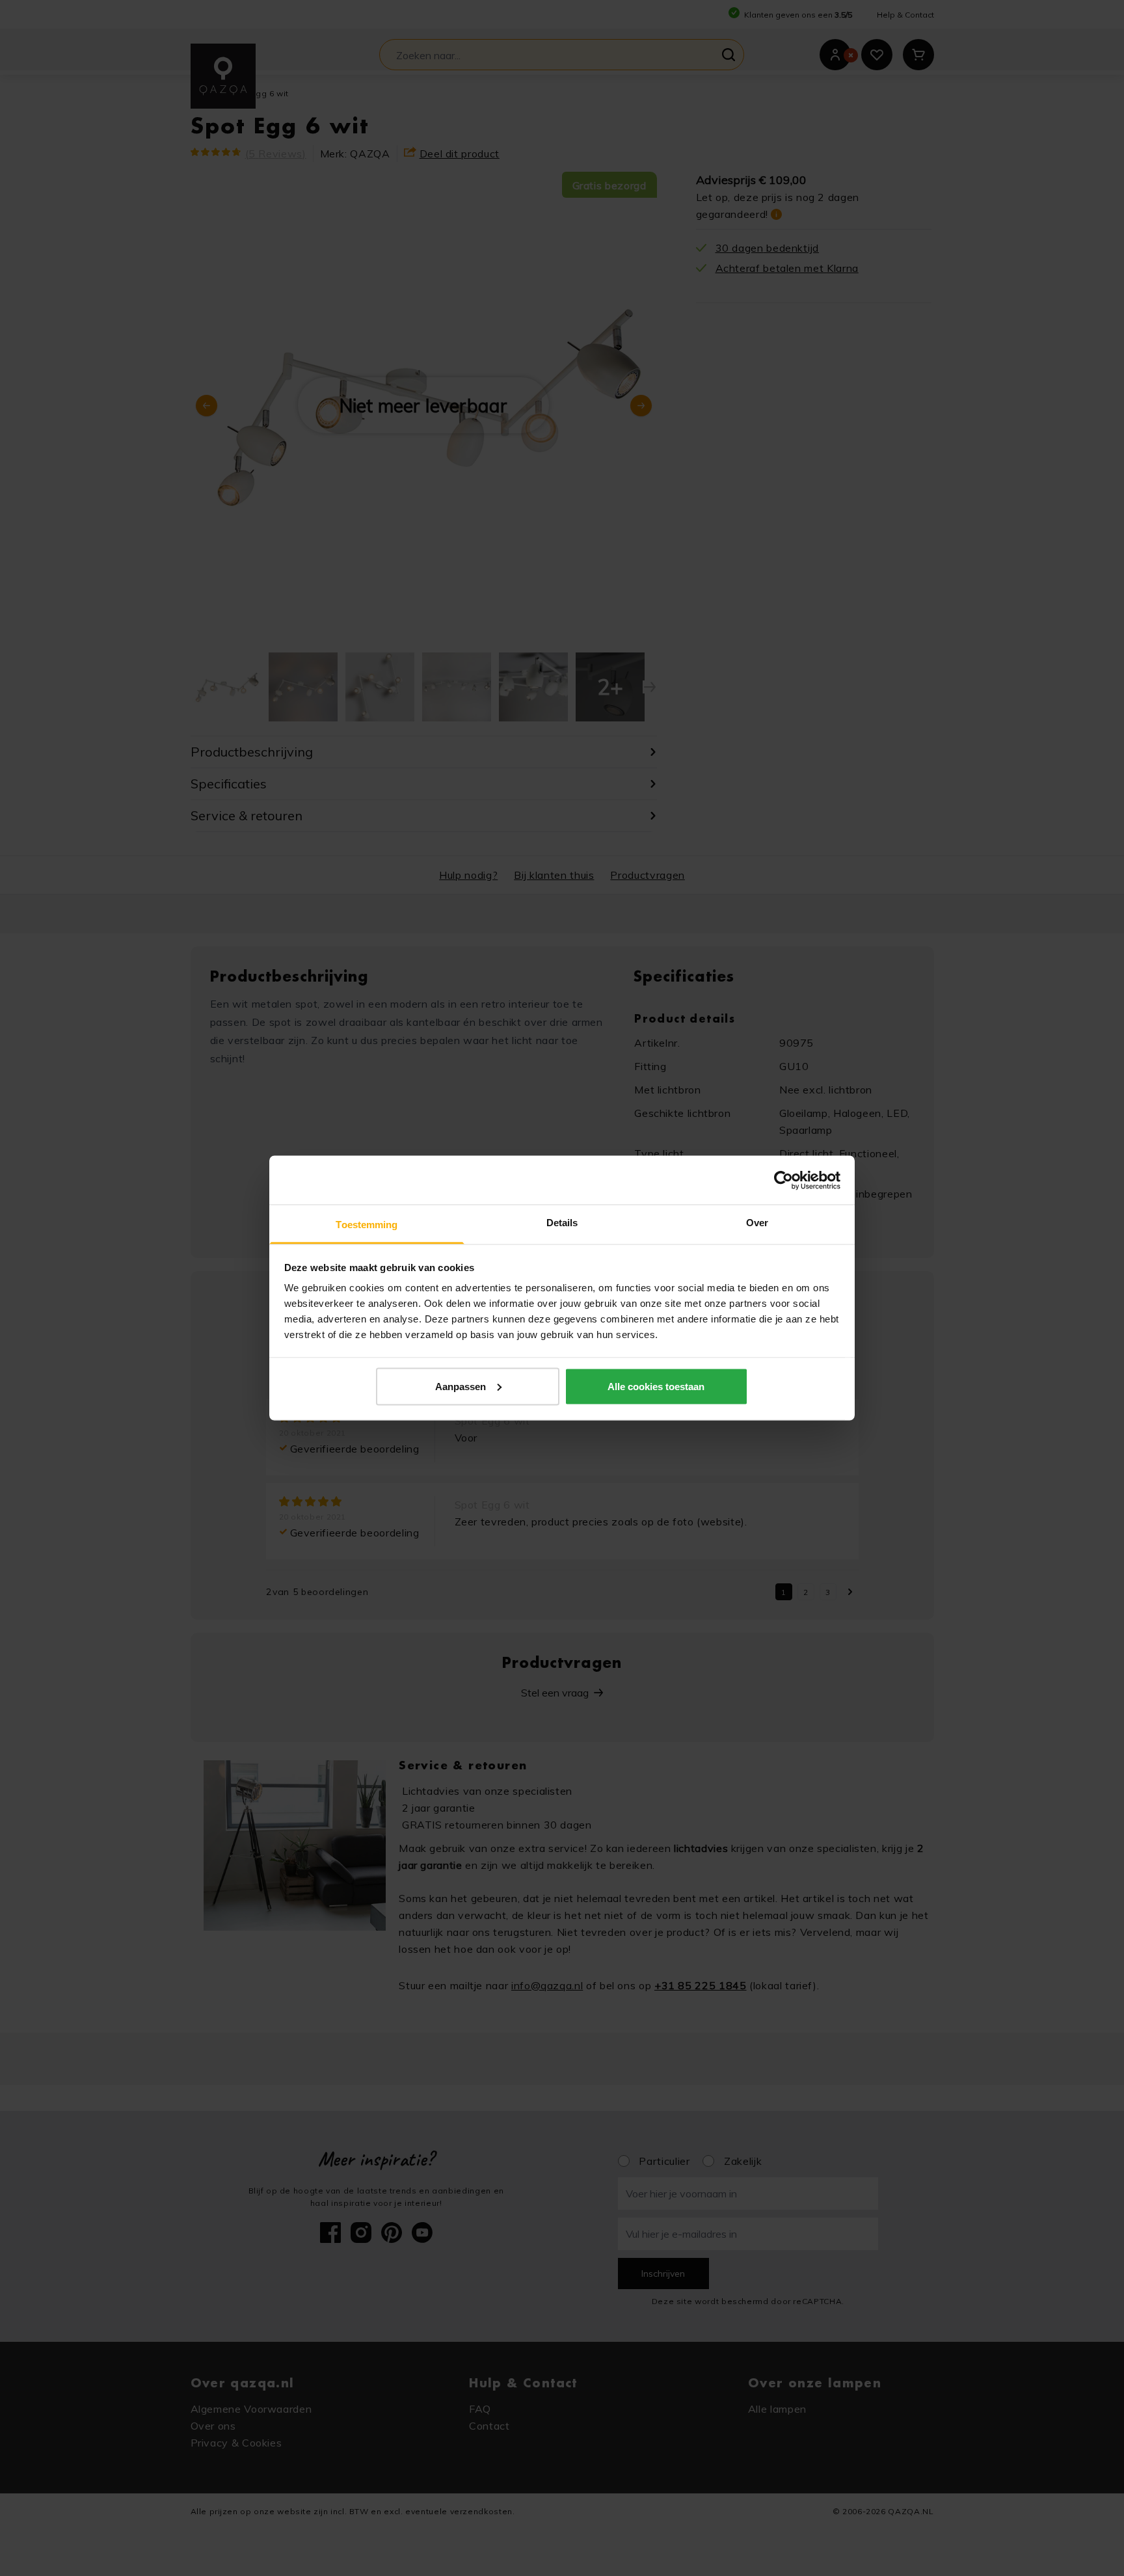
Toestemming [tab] (367, 1225)
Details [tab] (562, 1223)
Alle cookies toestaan (656, 1386)
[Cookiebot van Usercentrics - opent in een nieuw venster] (783, 1180)
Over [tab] (757, 1223)
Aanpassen (461, 1386)
